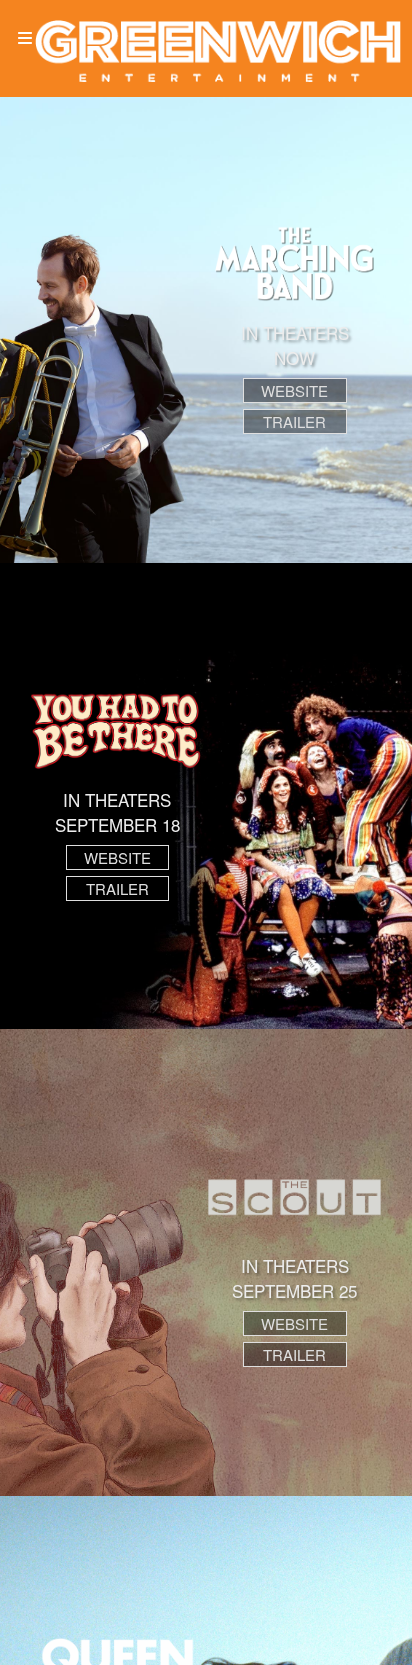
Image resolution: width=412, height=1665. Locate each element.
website (294, 390)
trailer (294, 421)
